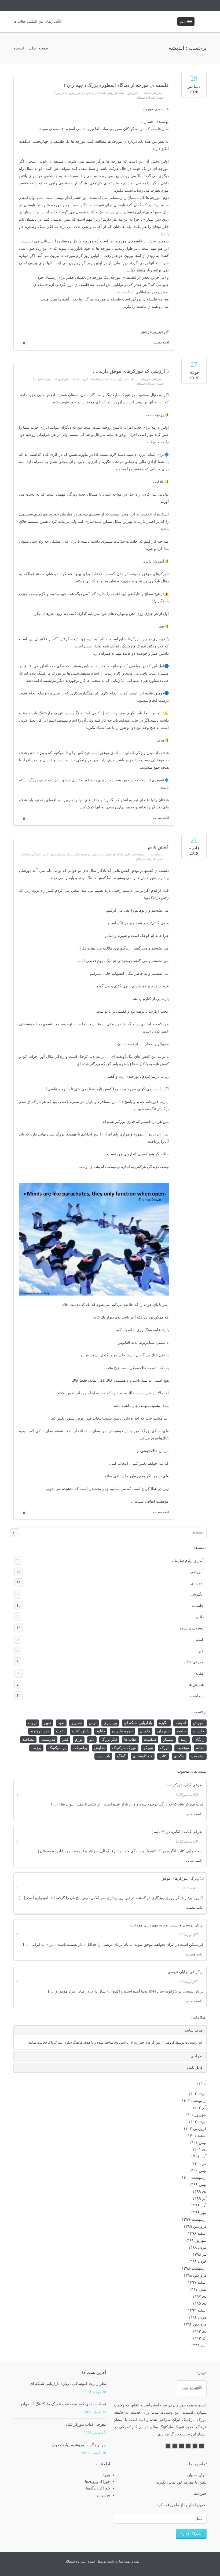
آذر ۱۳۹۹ (199, 2199)
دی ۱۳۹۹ (199, 2192)
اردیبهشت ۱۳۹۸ (194, 2268)
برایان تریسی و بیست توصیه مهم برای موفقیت (167, 1925)
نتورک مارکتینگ (42, 379)
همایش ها (110, 1685)
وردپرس (103, 2495)
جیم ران (164, 1731)
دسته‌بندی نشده (110, 1628)
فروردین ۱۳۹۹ (195, 2226)
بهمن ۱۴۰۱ (198, 2143)
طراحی (196, 2056)
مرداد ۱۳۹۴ (197, 2317)
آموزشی (157, 93)
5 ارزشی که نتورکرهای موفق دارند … (131, 371)
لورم (79, 1740)
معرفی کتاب (110, 1662)
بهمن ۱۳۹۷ (198, 2289)
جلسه (181, 1731)
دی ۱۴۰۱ (199, 2150)
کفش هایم (158, 847)
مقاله (147, 93)
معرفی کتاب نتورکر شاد (185, 1785)
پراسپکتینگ (57, 1748)
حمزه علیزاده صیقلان (150, 98)
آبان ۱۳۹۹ (199, 2206)
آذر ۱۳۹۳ (199, 2338)
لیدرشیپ (48, 1740)
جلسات (75, 379)
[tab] (110, 2030)
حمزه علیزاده (122, 1731)
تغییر (78, 93)
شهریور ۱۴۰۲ (196, 2115)
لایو (110, 1651)
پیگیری (179, 1756)
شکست (150, 1740)
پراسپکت (80, 1748)
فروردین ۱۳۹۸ (195, 2275)
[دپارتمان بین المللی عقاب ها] (37, 22)
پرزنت (36, 1748)
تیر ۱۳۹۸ (200, 2254)
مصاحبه (28, 1740)
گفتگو (121, 1756)
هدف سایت (193, 2030)
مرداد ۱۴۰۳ (197, 2094)
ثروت (70, 93)
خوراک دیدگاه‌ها (98, 2488)
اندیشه (123, 93)
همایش (100, 1748)
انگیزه (164, 1723)
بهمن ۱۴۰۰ (198, 2171)
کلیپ (110, 1639)
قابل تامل (195, 2068)
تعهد (61, 1723)
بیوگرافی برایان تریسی (186, 1972)
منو (183, 22)
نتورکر (148, 1748)
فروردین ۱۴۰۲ (195, 2129)
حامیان (145, 1731)
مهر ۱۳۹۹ (199, 2213)
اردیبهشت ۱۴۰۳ (194, 2101)
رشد (184, 1740)
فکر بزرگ (59, 93)
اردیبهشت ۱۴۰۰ (194, 2178)
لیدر (65, 1740)
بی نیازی (110, 1723)
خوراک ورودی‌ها (98, 2482)
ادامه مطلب (195, 1814)
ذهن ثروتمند (61, 379)
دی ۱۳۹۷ (199, 2296)
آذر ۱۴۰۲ (199, 2108)
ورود (106, 2475)
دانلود (110, 1617)
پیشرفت (88, 93)
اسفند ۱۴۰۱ (197, 2136)
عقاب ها (131, 1740)
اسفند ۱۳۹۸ (197, 2233)
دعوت (61, 1731)
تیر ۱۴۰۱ (200, 2164)
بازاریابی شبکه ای (106, 93)
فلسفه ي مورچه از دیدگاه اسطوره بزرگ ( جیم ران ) (116, 85)
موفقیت (60, 854)
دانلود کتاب (81, 1731)
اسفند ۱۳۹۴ (197, 2310)
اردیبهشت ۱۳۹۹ (194, 2219)
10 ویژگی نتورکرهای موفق (183, 1878)
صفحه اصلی (38, 48)
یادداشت (157, 854)
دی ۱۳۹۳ (199, 2331)
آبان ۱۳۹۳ (199, 2345)
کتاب (163, 1756)
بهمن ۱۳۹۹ (198, 2185)
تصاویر (77, 1723)
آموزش (133, 93)
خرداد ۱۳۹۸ (197, 2261)
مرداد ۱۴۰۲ (197, 2122)
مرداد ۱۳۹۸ (197, 2247)
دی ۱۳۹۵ (199, 2303)
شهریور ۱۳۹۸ (196, 2240)
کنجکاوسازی (143, 1756)
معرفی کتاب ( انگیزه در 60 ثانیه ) (178, 1832)
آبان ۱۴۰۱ (199, 2157)
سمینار (168, 1740)
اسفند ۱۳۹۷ (197, 2282)
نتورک (165, 1748)
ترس (93, 1723)
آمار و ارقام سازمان (110, 1560)
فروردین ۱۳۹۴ (195, 2324)
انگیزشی (110, 1594)
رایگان (199, 1740)
